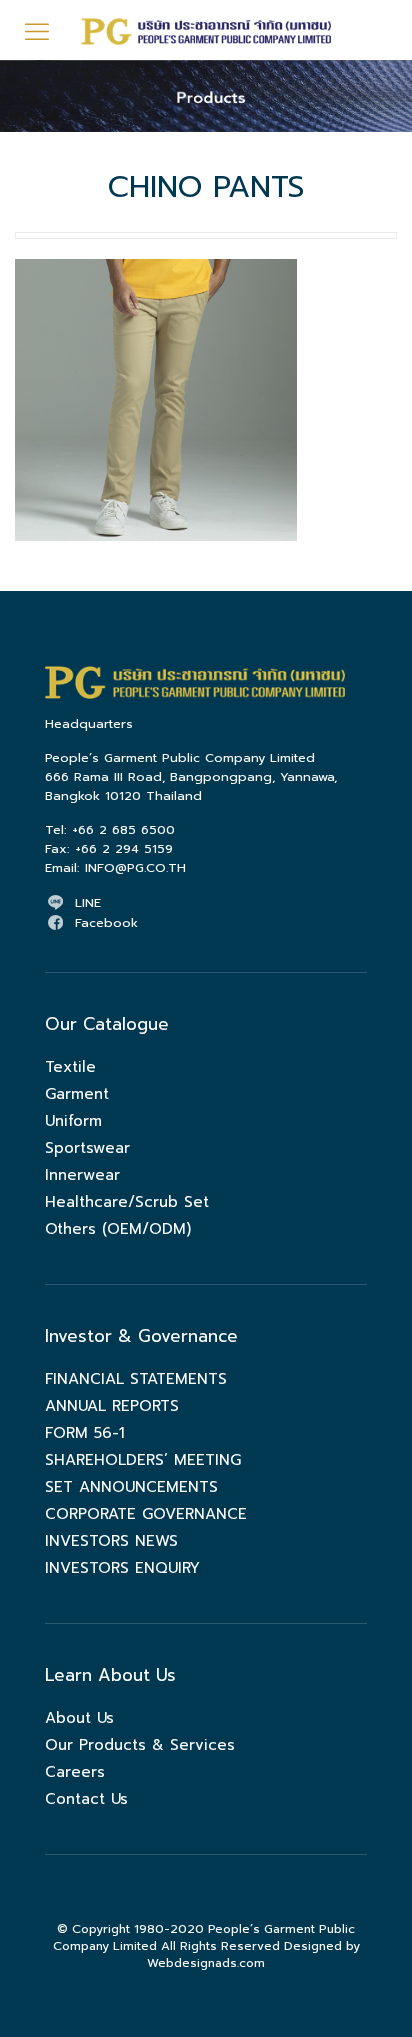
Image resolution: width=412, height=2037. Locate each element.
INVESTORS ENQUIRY (122, 1568)
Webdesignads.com (206, 1963)
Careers (75, 1772)
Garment (77, 1094)
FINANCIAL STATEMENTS (136, 1379)
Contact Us (86, 1799)
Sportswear (87, 1148)
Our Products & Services (140, 1745)
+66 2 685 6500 (123, 829)
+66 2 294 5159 (124, 848)
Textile (70, 1067)
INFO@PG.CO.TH (135, 867)
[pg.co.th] (206, 30)
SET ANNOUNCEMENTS (131, 1487)
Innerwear (82, 1175)
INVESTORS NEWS (111, 1541)
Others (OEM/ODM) (118, 1229)
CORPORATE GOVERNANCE (146, 1514)
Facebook (106, 922)
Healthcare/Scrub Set (127, 1202)
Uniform (73, 1121)
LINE (88, 902)
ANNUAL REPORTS (112, 1406)
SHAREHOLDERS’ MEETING (143, 1460)
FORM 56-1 (85, 1433)
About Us (79, 1718)
